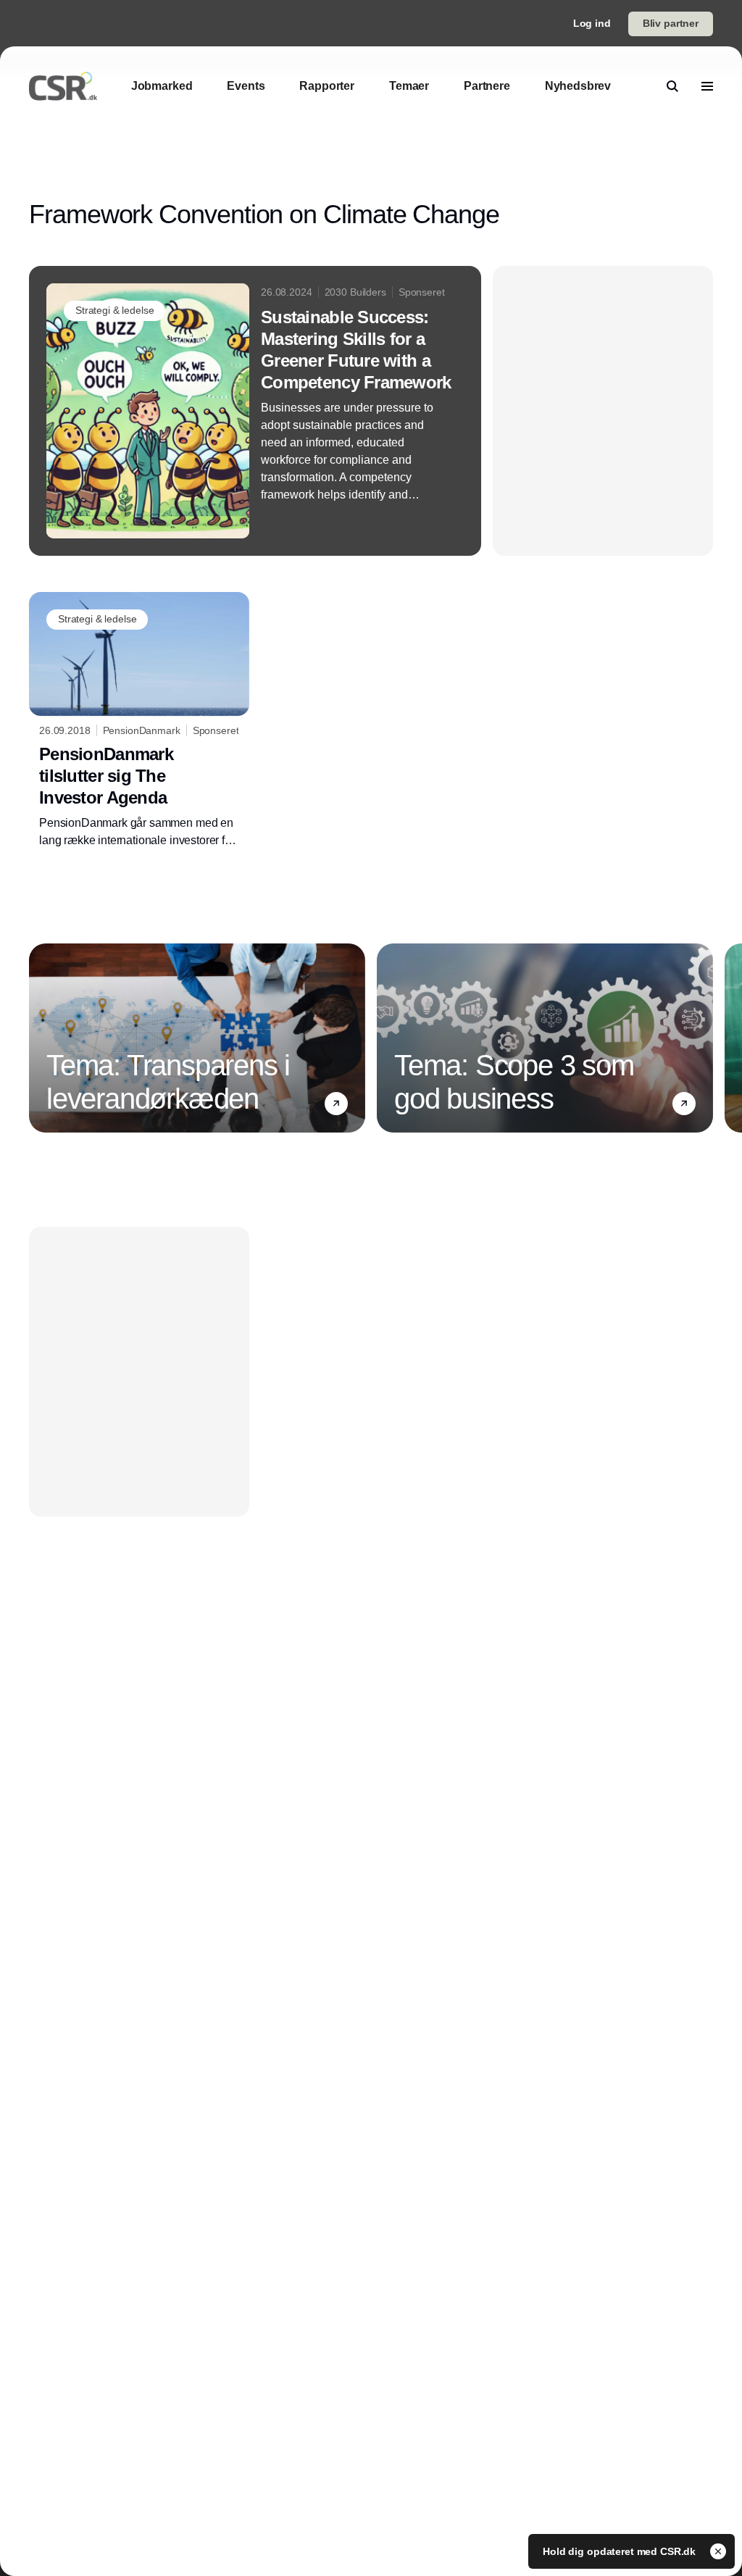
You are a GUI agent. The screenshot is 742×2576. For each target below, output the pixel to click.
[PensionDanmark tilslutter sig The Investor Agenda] (139, 721)
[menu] (707, 86)
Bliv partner (671, 23)
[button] (336, 1104)
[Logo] (63, 86)
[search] (672, 86)
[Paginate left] (41, 1038)
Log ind (592, 23)
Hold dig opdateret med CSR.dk (621, 2551)
